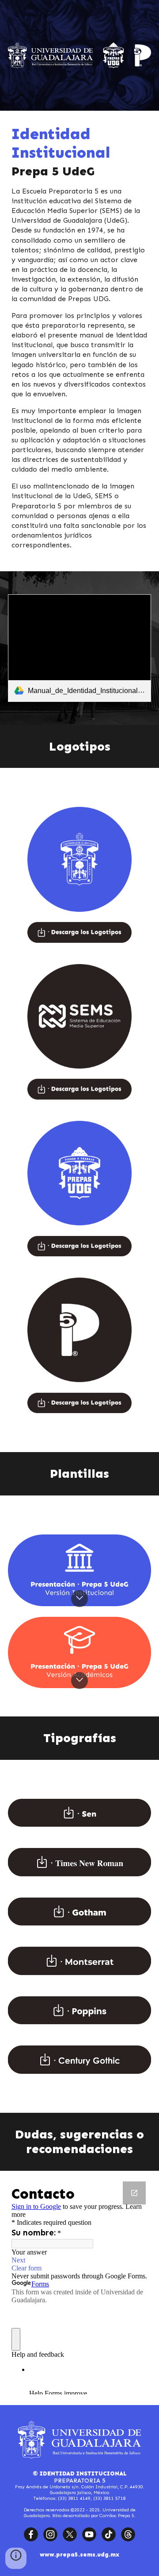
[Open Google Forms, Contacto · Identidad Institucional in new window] (134, 2193)
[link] (79, 648)
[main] (79, 341)
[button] (79, 1599)
